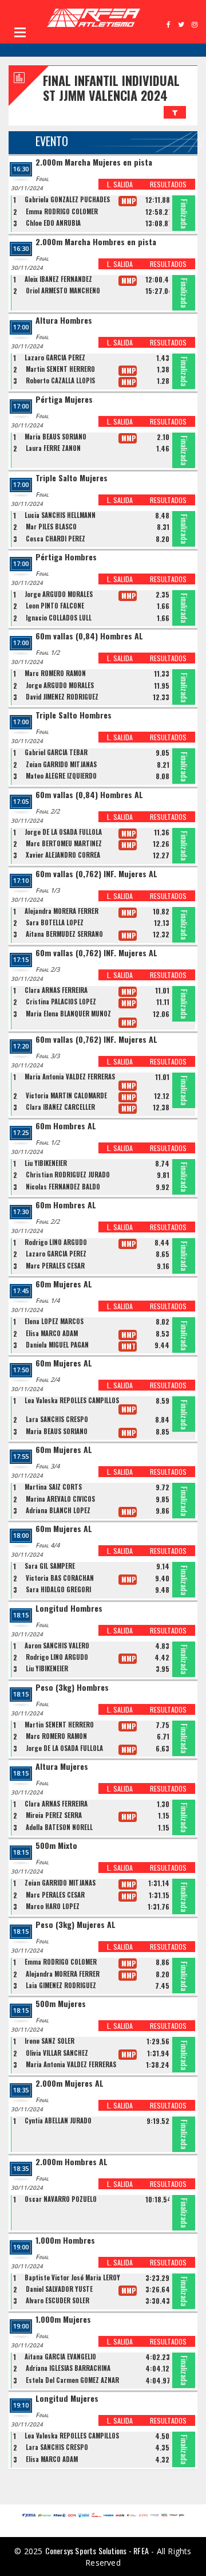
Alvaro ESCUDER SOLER (58, 2300)
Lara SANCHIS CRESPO (57, 1419)
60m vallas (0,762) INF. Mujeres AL (96, 874)
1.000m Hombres (65, 2241)
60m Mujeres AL (64, 1284)
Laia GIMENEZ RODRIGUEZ (61, 1985)
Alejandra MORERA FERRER (62, 911)
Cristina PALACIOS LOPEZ (61, 1002)
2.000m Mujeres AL (70, 2084)
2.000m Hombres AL (72, 2162)
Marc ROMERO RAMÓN (55, 673)
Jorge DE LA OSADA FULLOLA (63, 832)
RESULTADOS (168, 184)
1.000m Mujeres (63, 2320)
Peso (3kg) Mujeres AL (76, 1925)
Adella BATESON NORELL (59, 1827)
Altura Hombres (64, 321)
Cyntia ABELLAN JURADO (58, 2121)
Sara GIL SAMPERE (50, 1566)
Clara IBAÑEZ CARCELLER (60, 1107)
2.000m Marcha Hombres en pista (96, 242)
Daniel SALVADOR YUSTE (59, 2289)
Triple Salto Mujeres (72, 478)
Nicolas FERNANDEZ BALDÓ (63, 1187)
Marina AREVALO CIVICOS (60, 1499)
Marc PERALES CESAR (55, 1266)
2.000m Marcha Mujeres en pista (94, 162)
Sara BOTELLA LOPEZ (55, 922)
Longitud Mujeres (67, 2399)
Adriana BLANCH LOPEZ (58, 1510)
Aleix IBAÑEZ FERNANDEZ (58, 279)
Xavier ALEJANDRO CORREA (63, 855)
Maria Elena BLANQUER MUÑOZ (68, 1014)
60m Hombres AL (66, 1126)
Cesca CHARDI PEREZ (56, 539)
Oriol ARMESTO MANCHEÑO (63, 290)
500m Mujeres (61, 2004)
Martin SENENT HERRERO (60, 369)
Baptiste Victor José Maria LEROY (72, 2277)
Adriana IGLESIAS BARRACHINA (68, 2368)
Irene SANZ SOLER (49, 2041)
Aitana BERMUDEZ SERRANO (64, 934)
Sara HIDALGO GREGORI (58, 1589)
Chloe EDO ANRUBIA (53, 223)
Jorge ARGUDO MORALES (59, 594)
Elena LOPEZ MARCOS (54, 1321)
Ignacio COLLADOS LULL (59, 618)
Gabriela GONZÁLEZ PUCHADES (67, 199)
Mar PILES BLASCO (51, 527)
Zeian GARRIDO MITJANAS (61, 764)
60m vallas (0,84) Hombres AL (89, 636)
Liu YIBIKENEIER (46, 1163)
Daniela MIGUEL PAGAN (57, 1345)
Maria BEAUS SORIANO (56, 437)
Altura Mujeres (62, 1767)
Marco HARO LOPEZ (53, 1906)
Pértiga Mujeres (64, 400)
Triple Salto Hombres (74, 715)
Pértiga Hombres (66, 557)
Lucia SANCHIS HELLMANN (60, 515)
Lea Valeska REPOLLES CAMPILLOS (72, 1400)
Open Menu (20, 32)
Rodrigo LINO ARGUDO (56, 1242)
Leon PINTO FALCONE (55, 606)
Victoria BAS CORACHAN (60, 1578)
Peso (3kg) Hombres (72, 1688)
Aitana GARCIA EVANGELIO (60, 2357)
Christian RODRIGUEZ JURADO (68, 1175)
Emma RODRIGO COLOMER (62, 211)
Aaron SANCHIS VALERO (57, 1646)
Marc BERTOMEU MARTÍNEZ (64, 843)
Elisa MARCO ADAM (52, 1333)
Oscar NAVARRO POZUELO (61, 2199)
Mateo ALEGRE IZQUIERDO (61, 776)
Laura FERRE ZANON (53, 448)
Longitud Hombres (69, 1609)
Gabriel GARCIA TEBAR (56, 752)
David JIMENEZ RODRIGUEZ (62, 697)
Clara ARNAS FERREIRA (56, 990)
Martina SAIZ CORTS (53, 1487)
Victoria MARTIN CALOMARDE (66, 1095)
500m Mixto (56, 1846)
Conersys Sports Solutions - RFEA (97, 2551)
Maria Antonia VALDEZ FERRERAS (70, 1077)
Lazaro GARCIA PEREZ (55, 358)
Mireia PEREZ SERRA (54, 1815)
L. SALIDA (120, 184)
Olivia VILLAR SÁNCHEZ (57, 2053)
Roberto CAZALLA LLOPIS (60, 380)
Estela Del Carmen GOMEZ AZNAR (72, 2380)
